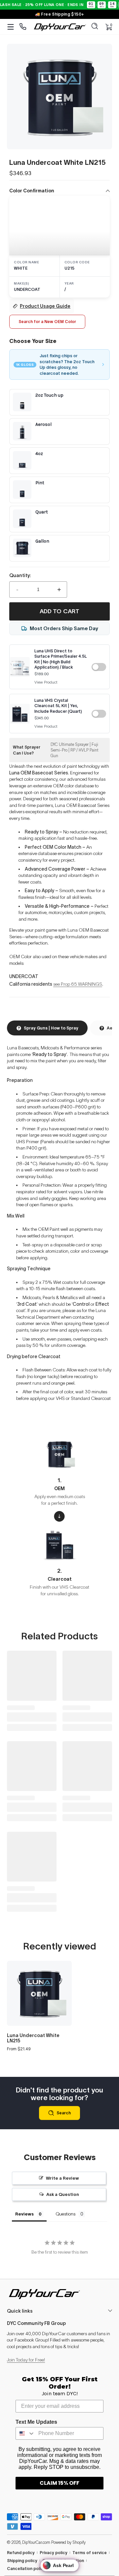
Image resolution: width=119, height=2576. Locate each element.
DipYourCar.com (36, 2542)
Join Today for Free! (26, 2360)
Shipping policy (22, 2561)
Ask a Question (63, 2194)
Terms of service (90, 2553)
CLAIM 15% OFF (59, 2483)
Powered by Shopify (68, 2542)
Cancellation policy (26, 2569)
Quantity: (20, 575)
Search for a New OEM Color (47, 322)
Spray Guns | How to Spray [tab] (51, 1028)
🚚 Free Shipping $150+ (60, 14)
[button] (95, 27)
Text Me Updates (36, 2422)
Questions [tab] (66, 2214)
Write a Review (62, 2178)
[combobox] (25, 2433)
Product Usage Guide (45, 306)
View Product (46, 682)
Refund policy (21, 2553)
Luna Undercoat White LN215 (33, 2038)
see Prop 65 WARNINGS (78, 984)
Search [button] (64, 2113)
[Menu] (11, 27)
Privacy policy (54, 2553)
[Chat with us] (23, 27)
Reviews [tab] (24, 2214)
